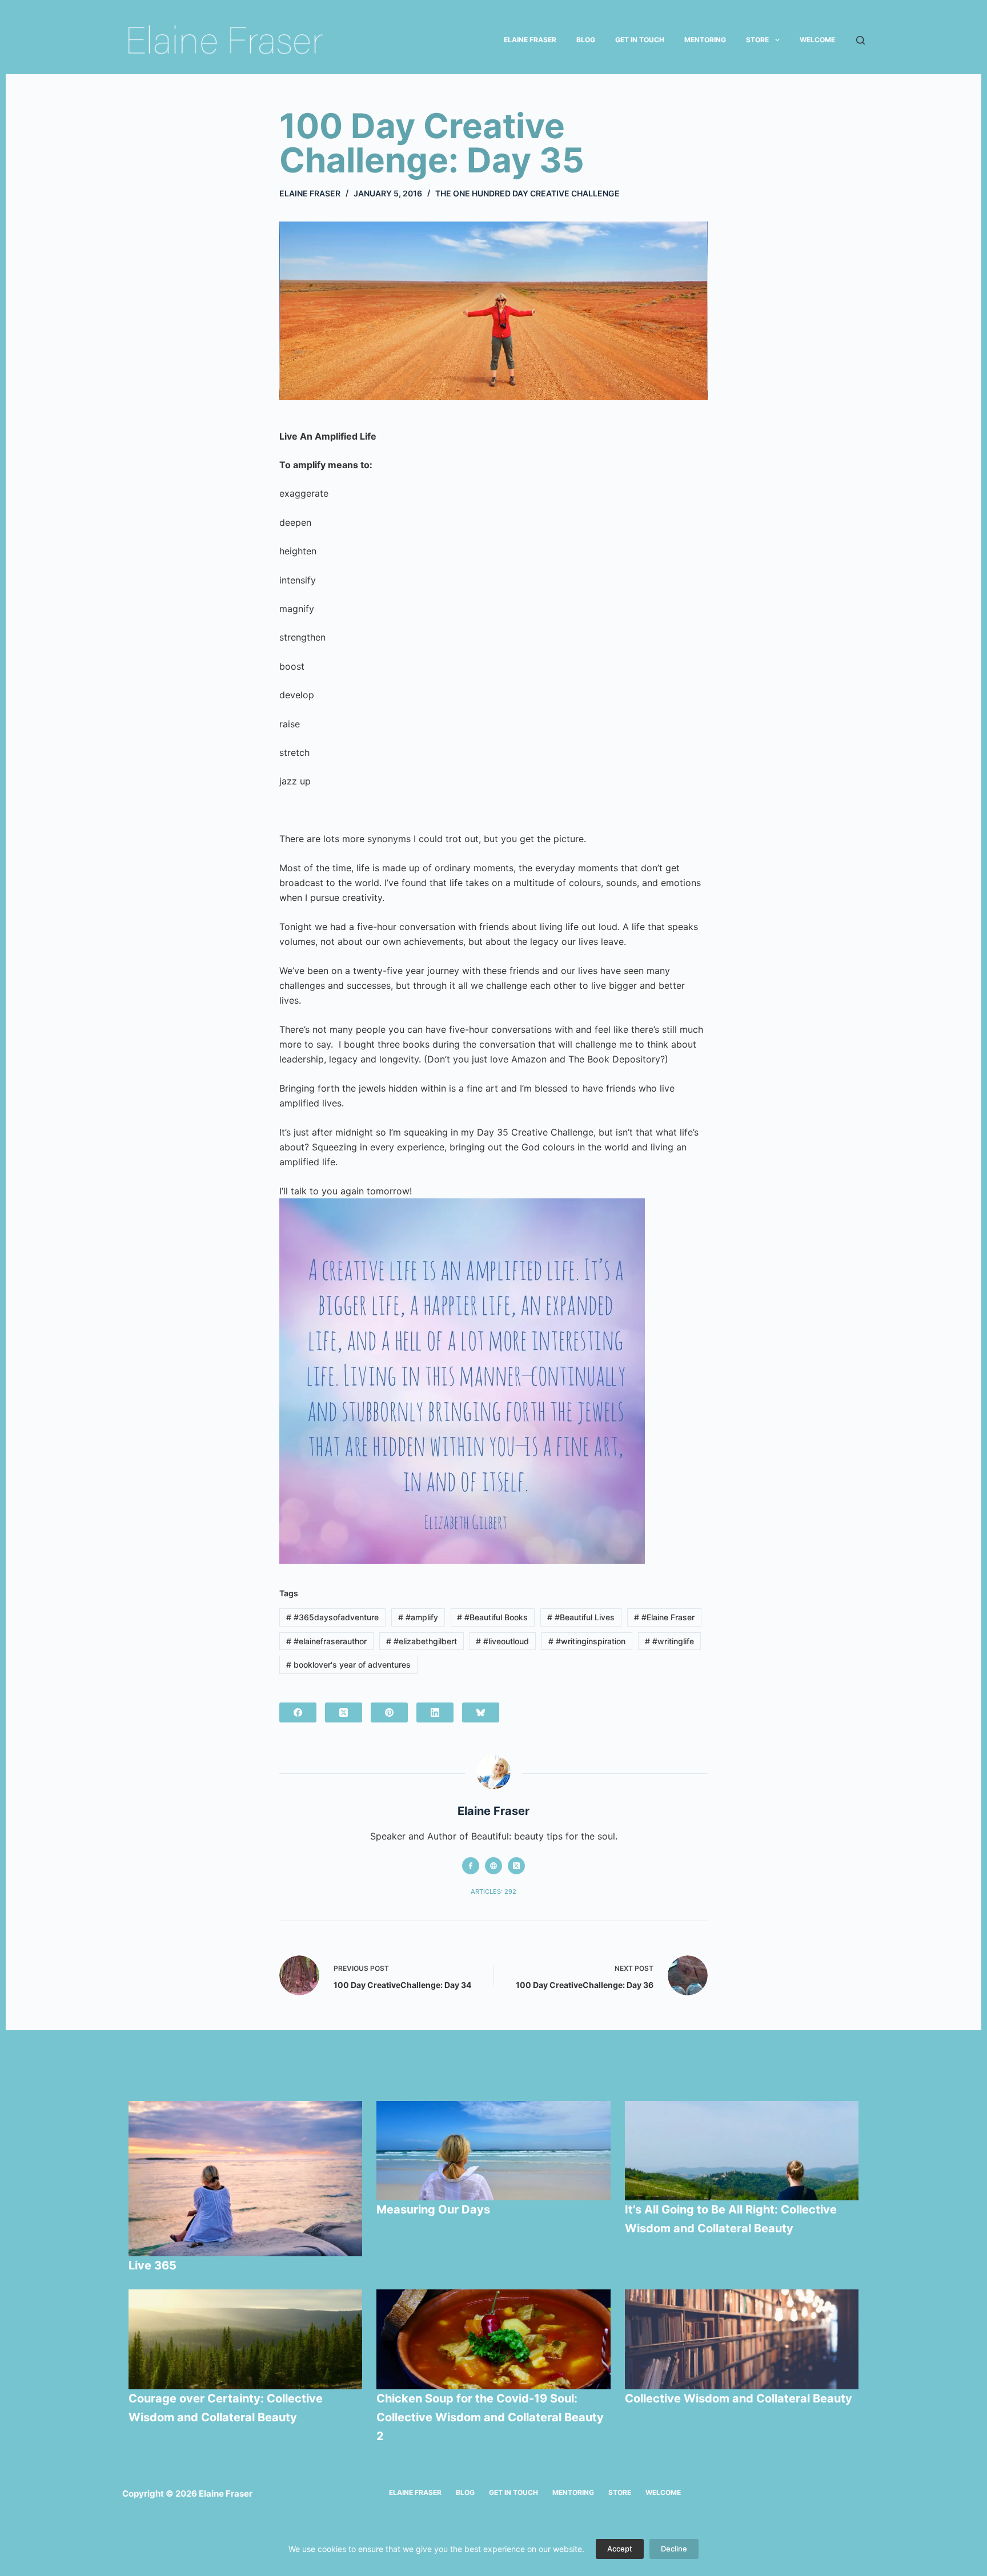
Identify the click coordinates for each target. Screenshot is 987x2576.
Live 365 (153, 2265)
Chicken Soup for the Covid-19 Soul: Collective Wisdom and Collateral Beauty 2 (490, 2417)
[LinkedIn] (435, 1712)
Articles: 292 (493, 1891)
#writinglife (669, 1641)
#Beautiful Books (492, 1617)
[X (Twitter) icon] (516, 1866)
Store (757, 40)
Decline (674, 2549)
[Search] (860, 40)
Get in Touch (640, 40)
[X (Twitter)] (344, 1712)
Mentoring (705, 40)
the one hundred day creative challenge (527, 193)
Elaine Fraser (530, 40)
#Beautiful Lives (581, 1617)
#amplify (418, 1617)
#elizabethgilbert (422, 1641)
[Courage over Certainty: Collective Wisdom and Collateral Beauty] (246, 2339)
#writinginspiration (587, 1641)
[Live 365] (246, 2179)
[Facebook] (298, 1712)
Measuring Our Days (435, 2209)
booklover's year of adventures (348, 1665)
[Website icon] (493, 1866)
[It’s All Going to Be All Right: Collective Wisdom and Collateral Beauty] (742, 2151)
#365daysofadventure (332, 1617)
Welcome (817, 40)
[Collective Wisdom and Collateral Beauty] (742, 2339)
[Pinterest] (389, 1712)
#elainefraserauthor (326, 1641)
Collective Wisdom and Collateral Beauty (739, 2398)
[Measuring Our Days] (493, 2151)
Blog (586, 40)
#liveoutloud (502, 1641)
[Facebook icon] (471, 1866)
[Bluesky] (481, 1712)
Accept (620, 2549)
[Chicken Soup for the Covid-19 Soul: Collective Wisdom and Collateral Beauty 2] (493, 2339)
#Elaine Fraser (664, 1617)
